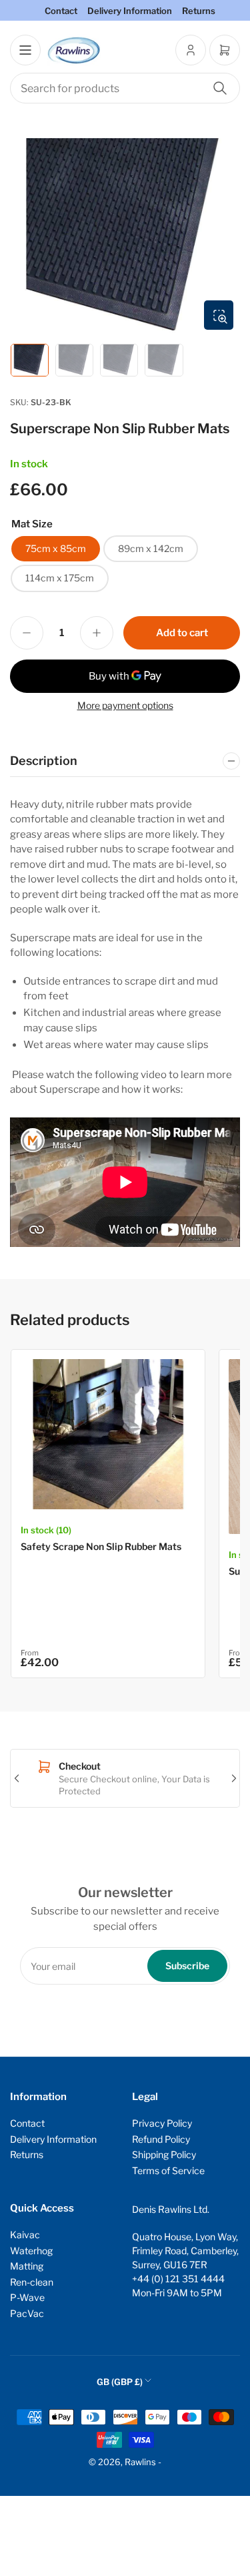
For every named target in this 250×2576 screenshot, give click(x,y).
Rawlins (140, 2462)
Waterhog (31, 2251)
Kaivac (25, 2235)
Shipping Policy (164, 2154)
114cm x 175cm (60, 578)
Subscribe (187, 1966)
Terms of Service (168, 2170)
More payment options (125, 705)
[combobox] (125, 88)
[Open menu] (25, 50)
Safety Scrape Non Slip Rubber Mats (101, 1546)
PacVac (27, 2313)
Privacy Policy (162, 2123)
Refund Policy (161, 2139)
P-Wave (27, 2297)
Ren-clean (32, 2282)
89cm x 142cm (151, 548)
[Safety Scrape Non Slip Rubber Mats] (108, 1434)
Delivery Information (130, 11)
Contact (61, 11)
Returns (199, 11)
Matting (27, 2266)
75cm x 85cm (56, 548)
